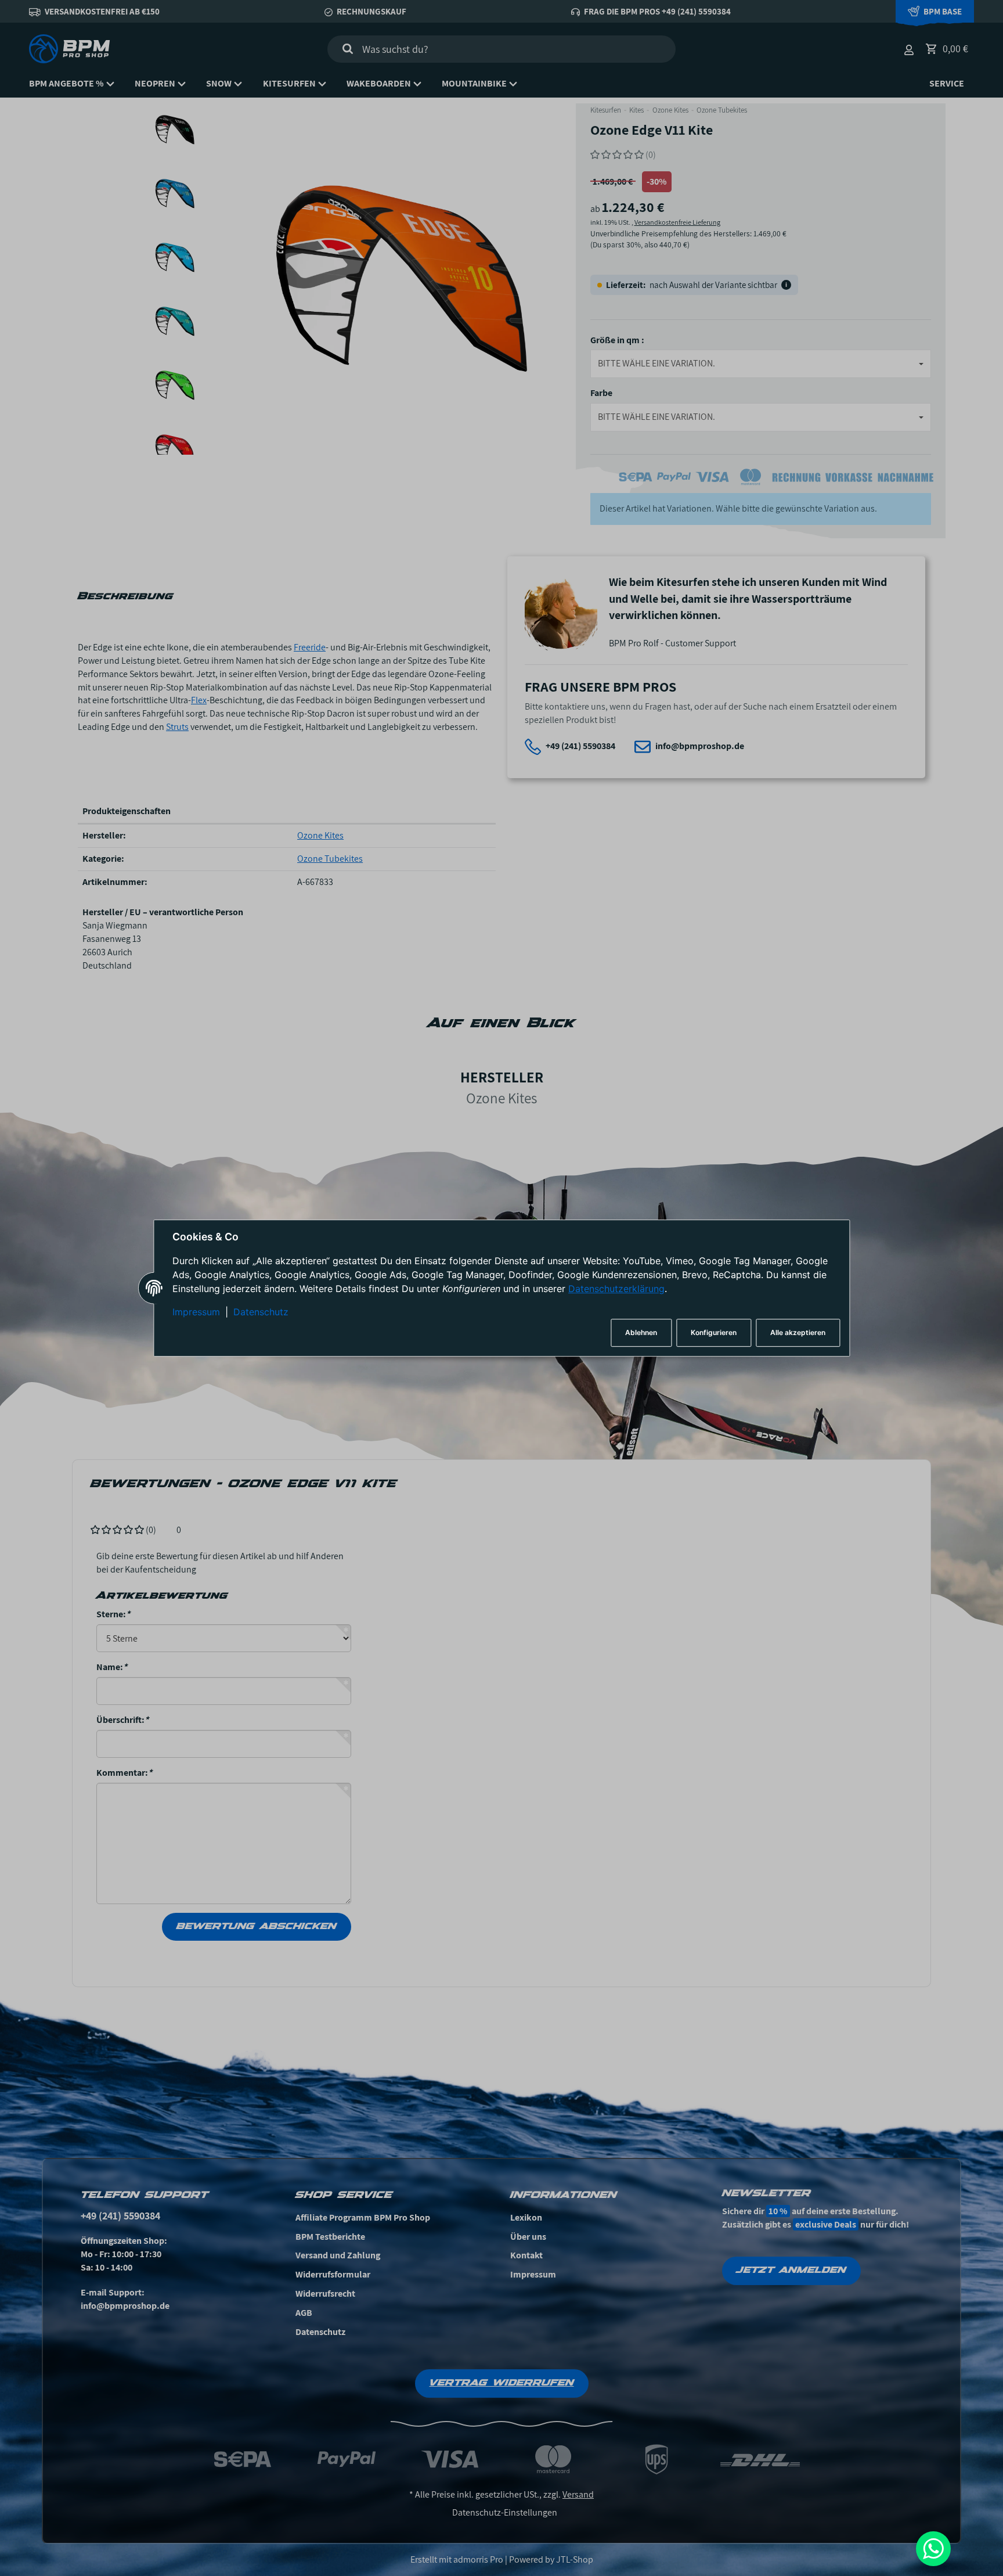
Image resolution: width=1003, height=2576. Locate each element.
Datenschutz (261, 1312)
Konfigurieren (714, 1332)
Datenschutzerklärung (616, 1289)
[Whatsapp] (933, 2549)
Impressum (196, 1312)
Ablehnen (641, 1332)
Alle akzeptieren (798, 1332)
